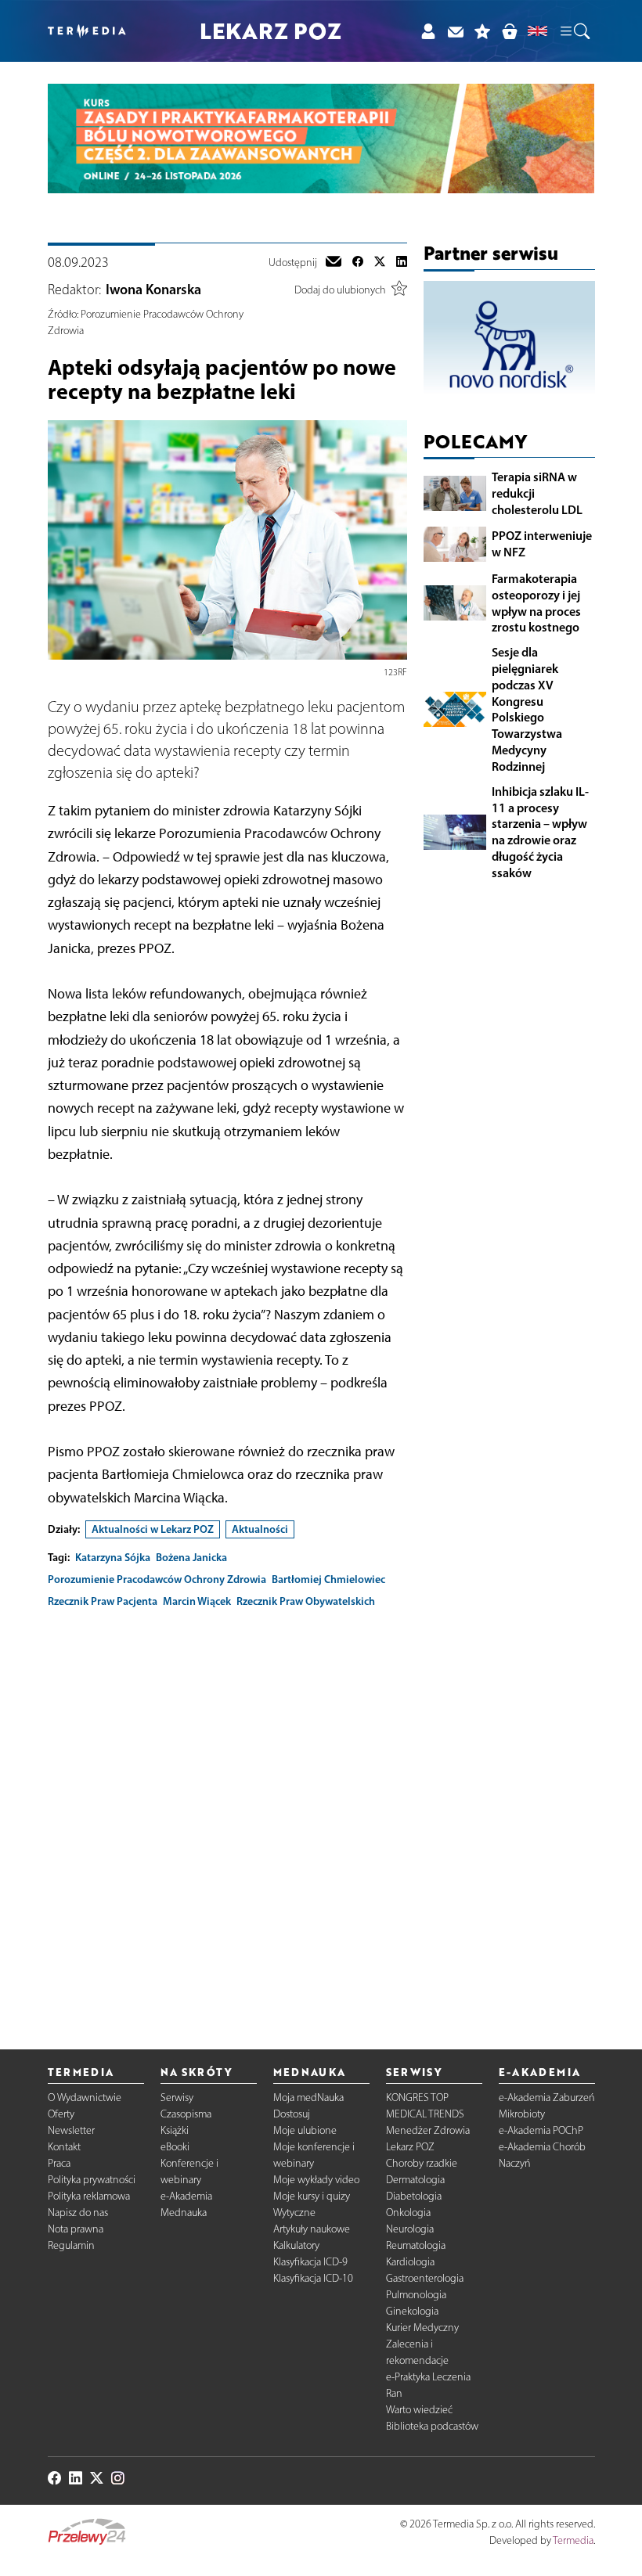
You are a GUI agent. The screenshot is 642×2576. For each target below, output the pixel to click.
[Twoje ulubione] (483, 31)
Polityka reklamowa (89, 2196)
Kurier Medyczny (422, 2328)
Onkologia (408, 2213)
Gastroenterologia (425, 2278)
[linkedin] (402, 263)
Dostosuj (292, 2114)
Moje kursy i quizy (312, 2196)
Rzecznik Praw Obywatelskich (306, 1601)
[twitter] (380, 263)
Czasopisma (186, 2114)
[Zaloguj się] (428, 31)
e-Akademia (186, 2196)
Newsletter (71, 2130)
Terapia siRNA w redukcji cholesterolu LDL (537, 493)
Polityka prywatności (92, 2180)
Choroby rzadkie (422, 2163)
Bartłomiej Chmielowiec (328, 1579)
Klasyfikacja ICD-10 (313, 2278)
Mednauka (184, 2213)
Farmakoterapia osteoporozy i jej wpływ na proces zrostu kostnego (536, 603)
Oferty (61, 2114)
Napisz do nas (78, 2213)
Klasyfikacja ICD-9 (310, 2262)
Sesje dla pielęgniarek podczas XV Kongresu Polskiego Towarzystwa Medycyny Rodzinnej (527, 709)
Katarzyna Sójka (113, 1557)
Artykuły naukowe (312, 2229)
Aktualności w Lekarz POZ (153, 1529)
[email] (334, 263)
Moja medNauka (308, 2097)
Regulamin (71, 2245)
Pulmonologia (416, 2295)
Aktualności (260, 1529)
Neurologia (410, 2229)
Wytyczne (294, 2213)
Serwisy (177, 2097)
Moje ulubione (305, 2130)
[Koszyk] (509, 31)
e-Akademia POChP (541, 2130)
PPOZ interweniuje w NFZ (542, 543)
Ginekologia (412, 2311)
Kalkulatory (296, 2245)
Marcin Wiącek (197, 1601)
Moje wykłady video (316, 2180)
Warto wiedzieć (419, 2410)
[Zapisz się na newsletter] (455, 31)
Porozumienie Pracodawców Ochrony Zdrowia (157, 1579)
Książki (175, 2130)
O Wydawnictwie (85, 2097)
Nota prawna (76, 2229)
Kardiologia (410, 2262)
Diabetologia (414, 2196)
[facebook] (358, 263)
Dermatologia (415, 2180)
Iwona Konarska (153, 290)
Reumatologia (416, 2245)
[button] (574, 31)
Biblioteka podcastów (432, 2426)
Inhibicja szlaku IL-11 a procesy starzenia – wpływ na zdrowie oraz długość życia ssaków (540, 832)
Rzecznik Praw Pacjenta (103, 1601)
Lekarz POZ (410, 2147)
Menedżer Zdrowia (428, 2130)
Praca (59, 2163)
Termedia (573, 2540)
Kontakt (64, 2147)
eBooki (175, 2147)
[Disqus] (227, 1816)
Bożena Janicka (191, 1557)
